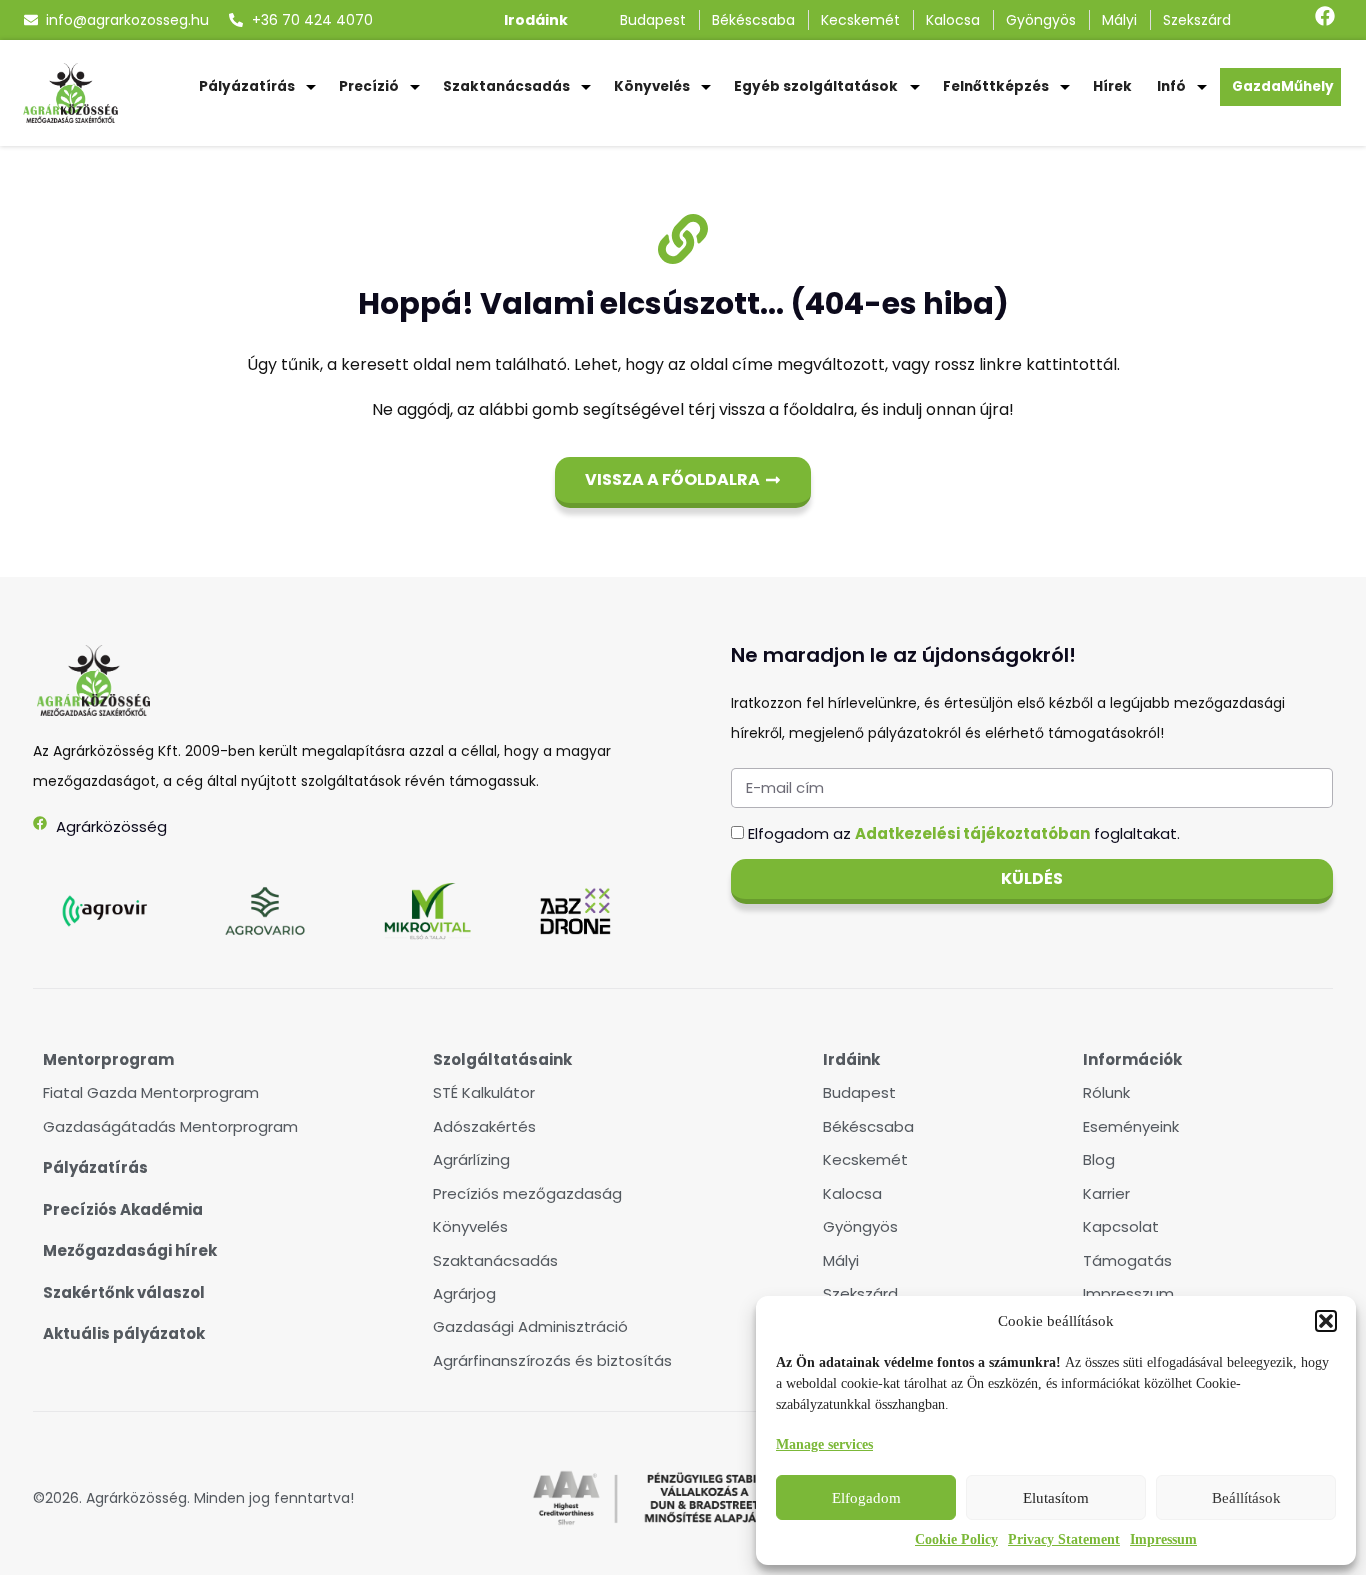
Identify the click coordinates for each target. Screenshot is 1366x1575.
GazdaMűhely (1283, 86)
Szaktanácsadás (506, 86)
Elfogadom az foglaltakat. (964, 833)
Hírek (1112, 86)
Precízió (369, 86)
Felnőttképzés (996, 86)
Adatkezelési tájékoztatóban (972, 833)
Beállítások (1246, 1498)
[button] (1326, 1321)
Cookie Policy (956, 1539)
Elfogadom (866, 1498)
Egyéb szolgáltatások (816, 86)
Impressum (1163, 1539)
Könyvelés (652, 86)
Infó (1171, 86)
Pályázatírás (247, 86)
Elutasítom (1056, 1498)
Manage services (824, 1444)
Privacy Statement (1064, 1539)
